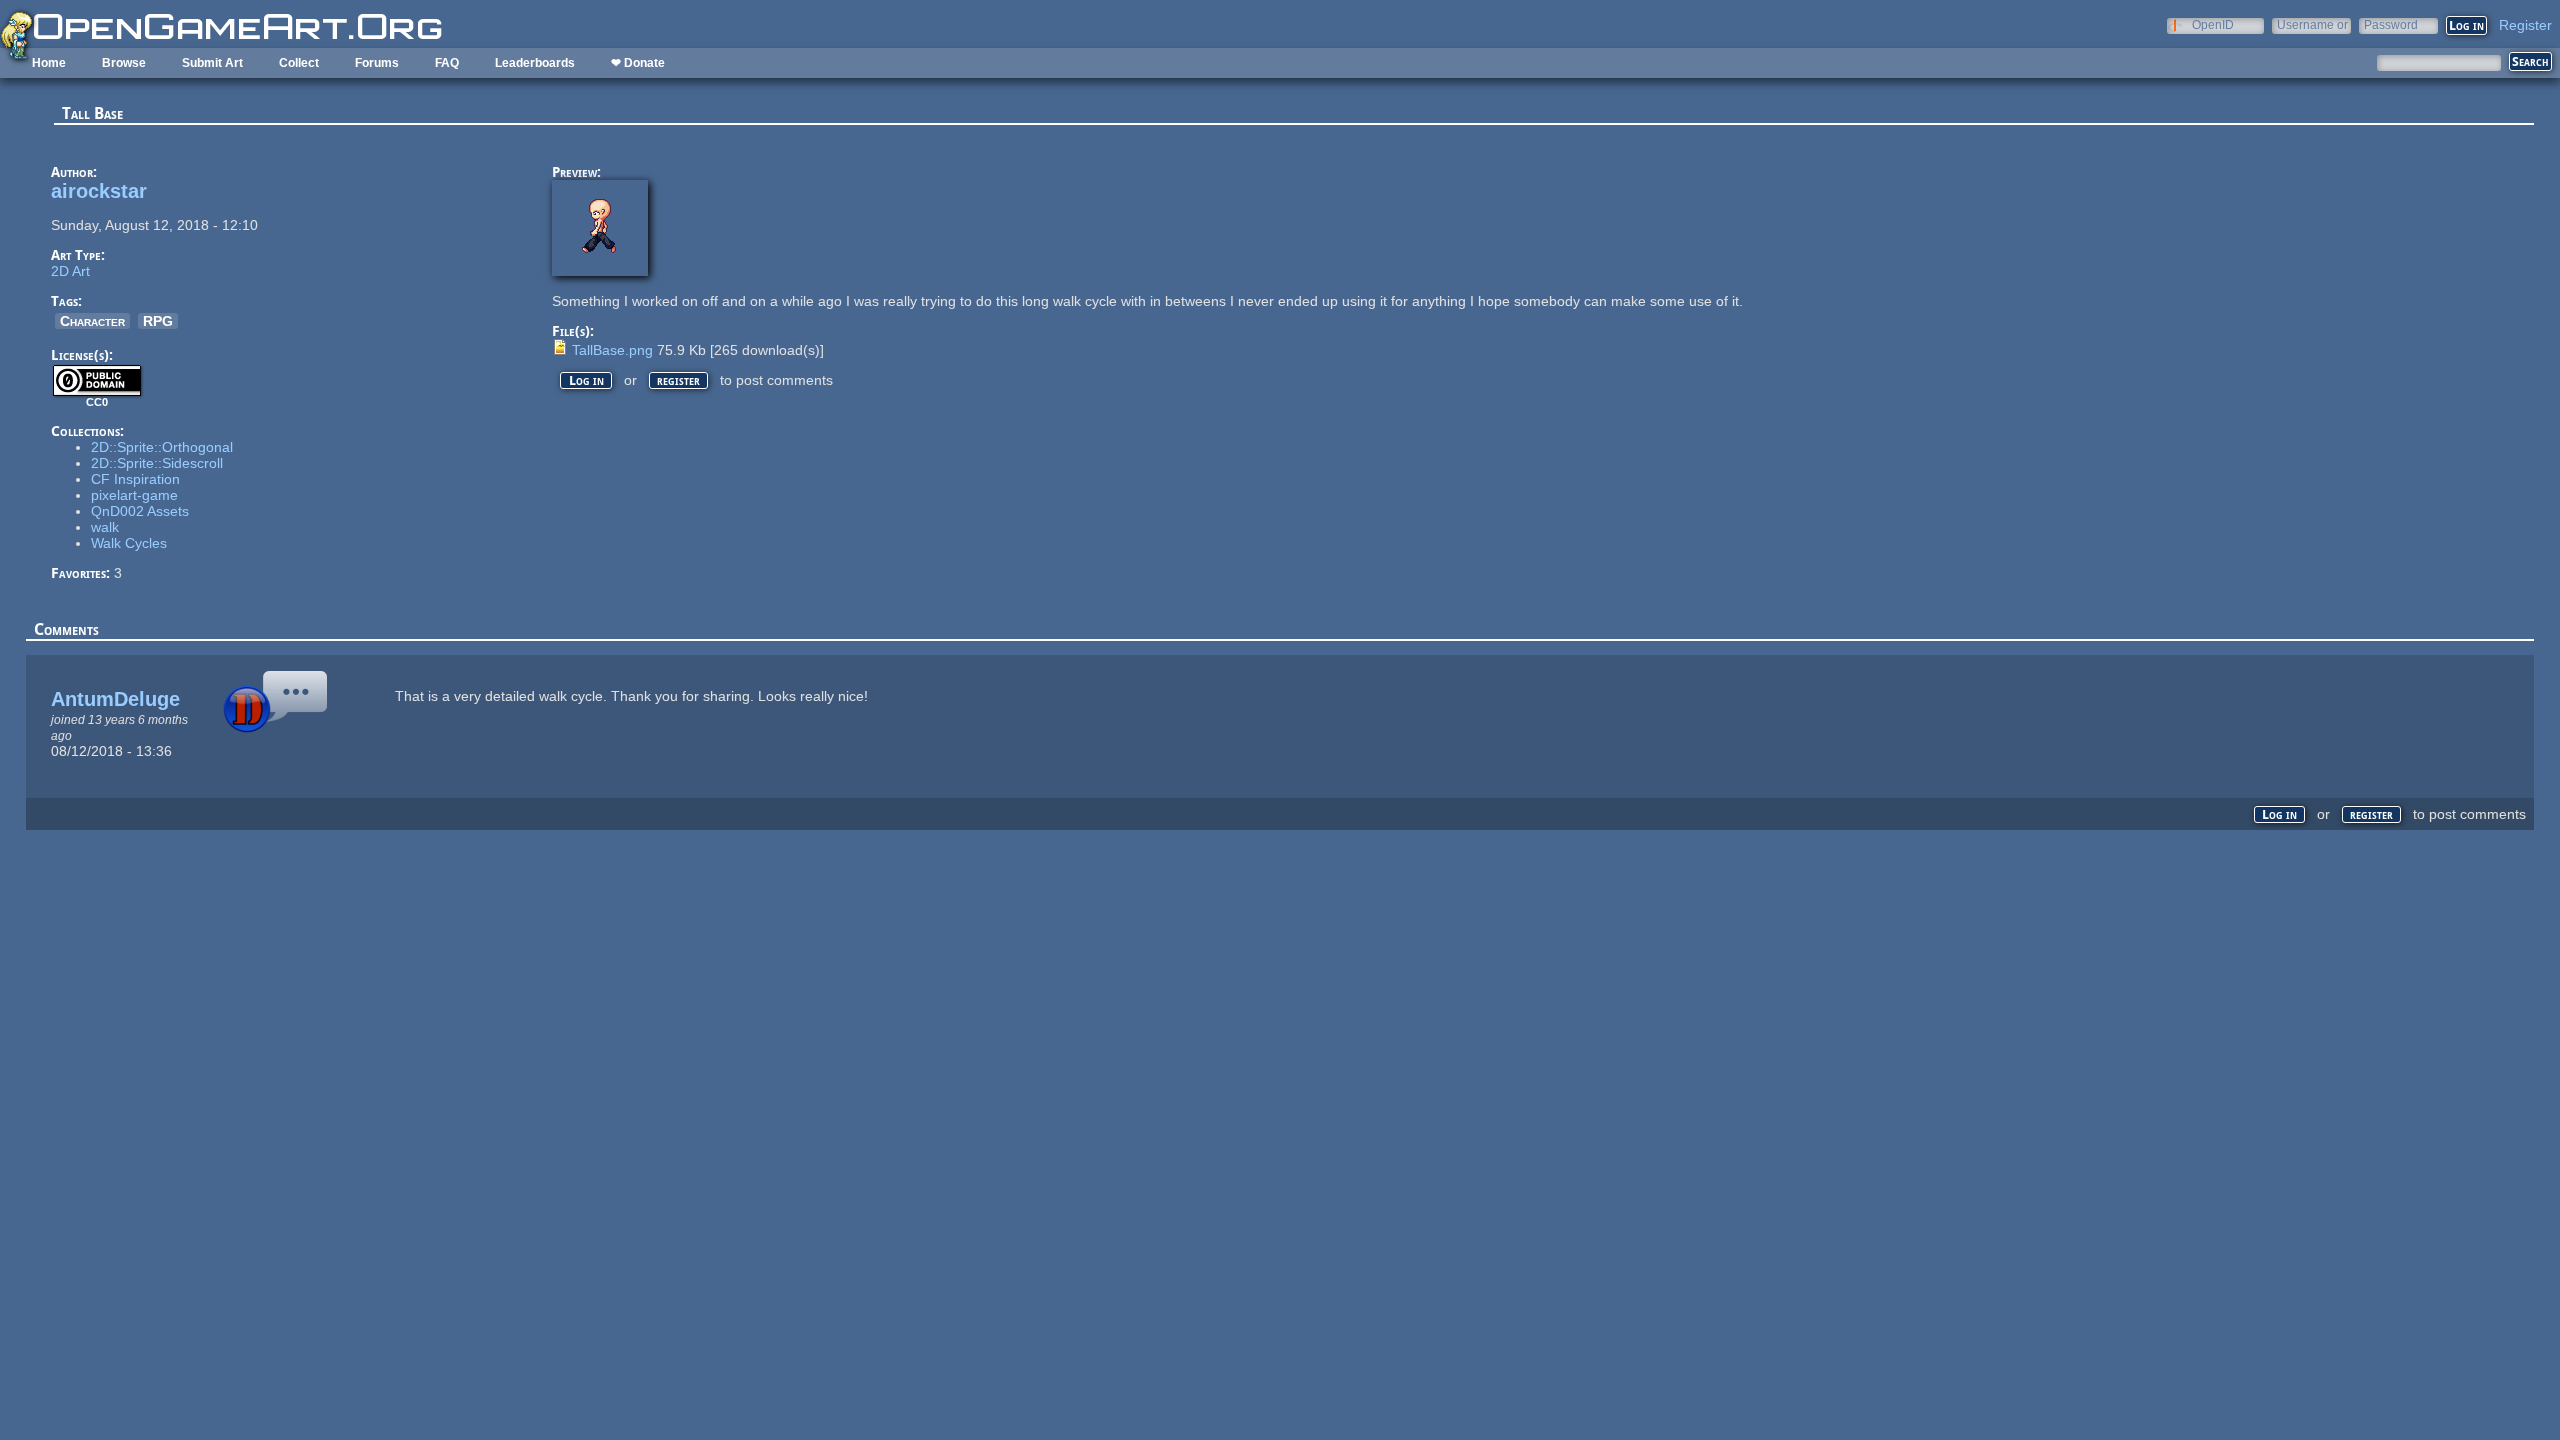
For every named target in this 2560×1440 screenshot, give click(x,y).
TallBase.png (612, 350)
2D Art (70, 271)
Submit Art (212, 63)
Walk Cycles (129, 543)
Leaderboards (535, 63)
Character (92, 321)
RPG (158, 321)
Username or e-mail (2312, 24)
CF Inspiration (135, 479)
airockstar (99, 191)
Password (2391, 24)
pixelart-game (134, 495)
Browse (124, 63)
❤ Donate (638, 63)
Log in (586, 380)
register (678, 380)
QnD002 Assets (140, 511)
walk (105, 527)
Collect (299, 63)
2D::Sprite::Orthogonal (162, 447)
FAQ (447, 63)
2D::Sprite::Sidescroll (157, 463)
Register (2525, 25)
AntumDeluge (115, 699)
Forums (377, 63)
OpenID (2213, 24)
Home (49, 63)
